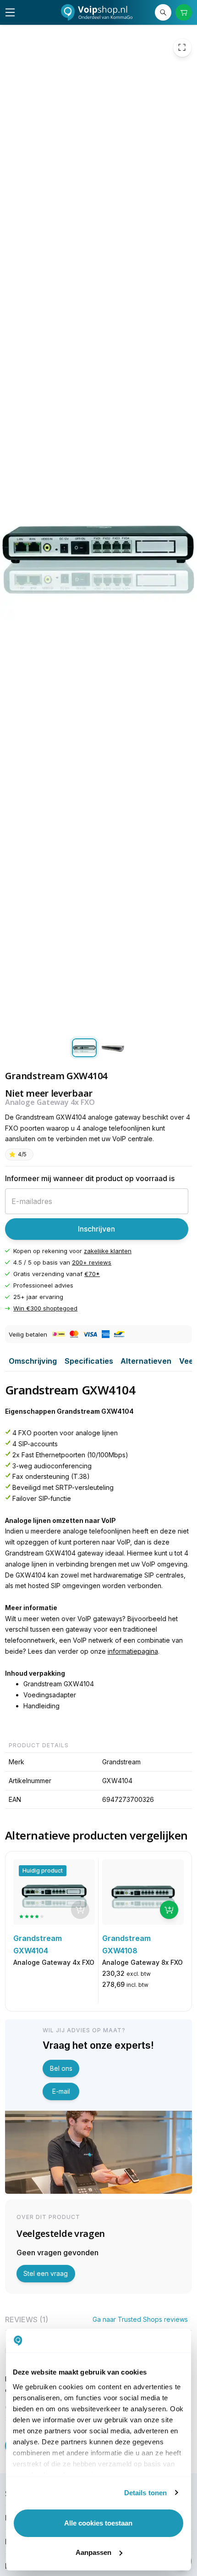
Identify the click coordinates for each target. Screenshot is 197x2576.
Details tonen (145, 2493)
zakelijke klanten (108, 1250)
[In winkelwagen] (169, 1910)
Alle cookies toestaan (98, 2523)
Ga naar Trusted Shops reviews (140, 2319)
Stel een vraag (46, 2273)
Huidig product (43, 1871)
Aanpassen (93, 2552)
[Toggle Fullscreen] (182, 47)
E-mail (61, 2091)
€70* (92, 1274)
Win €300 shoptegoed (45, 1308)
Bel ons (61, 2068)
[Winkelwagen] (184, 13)
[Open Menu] (10, 12)
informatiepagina (133, 1651)
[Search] (163, 13)
